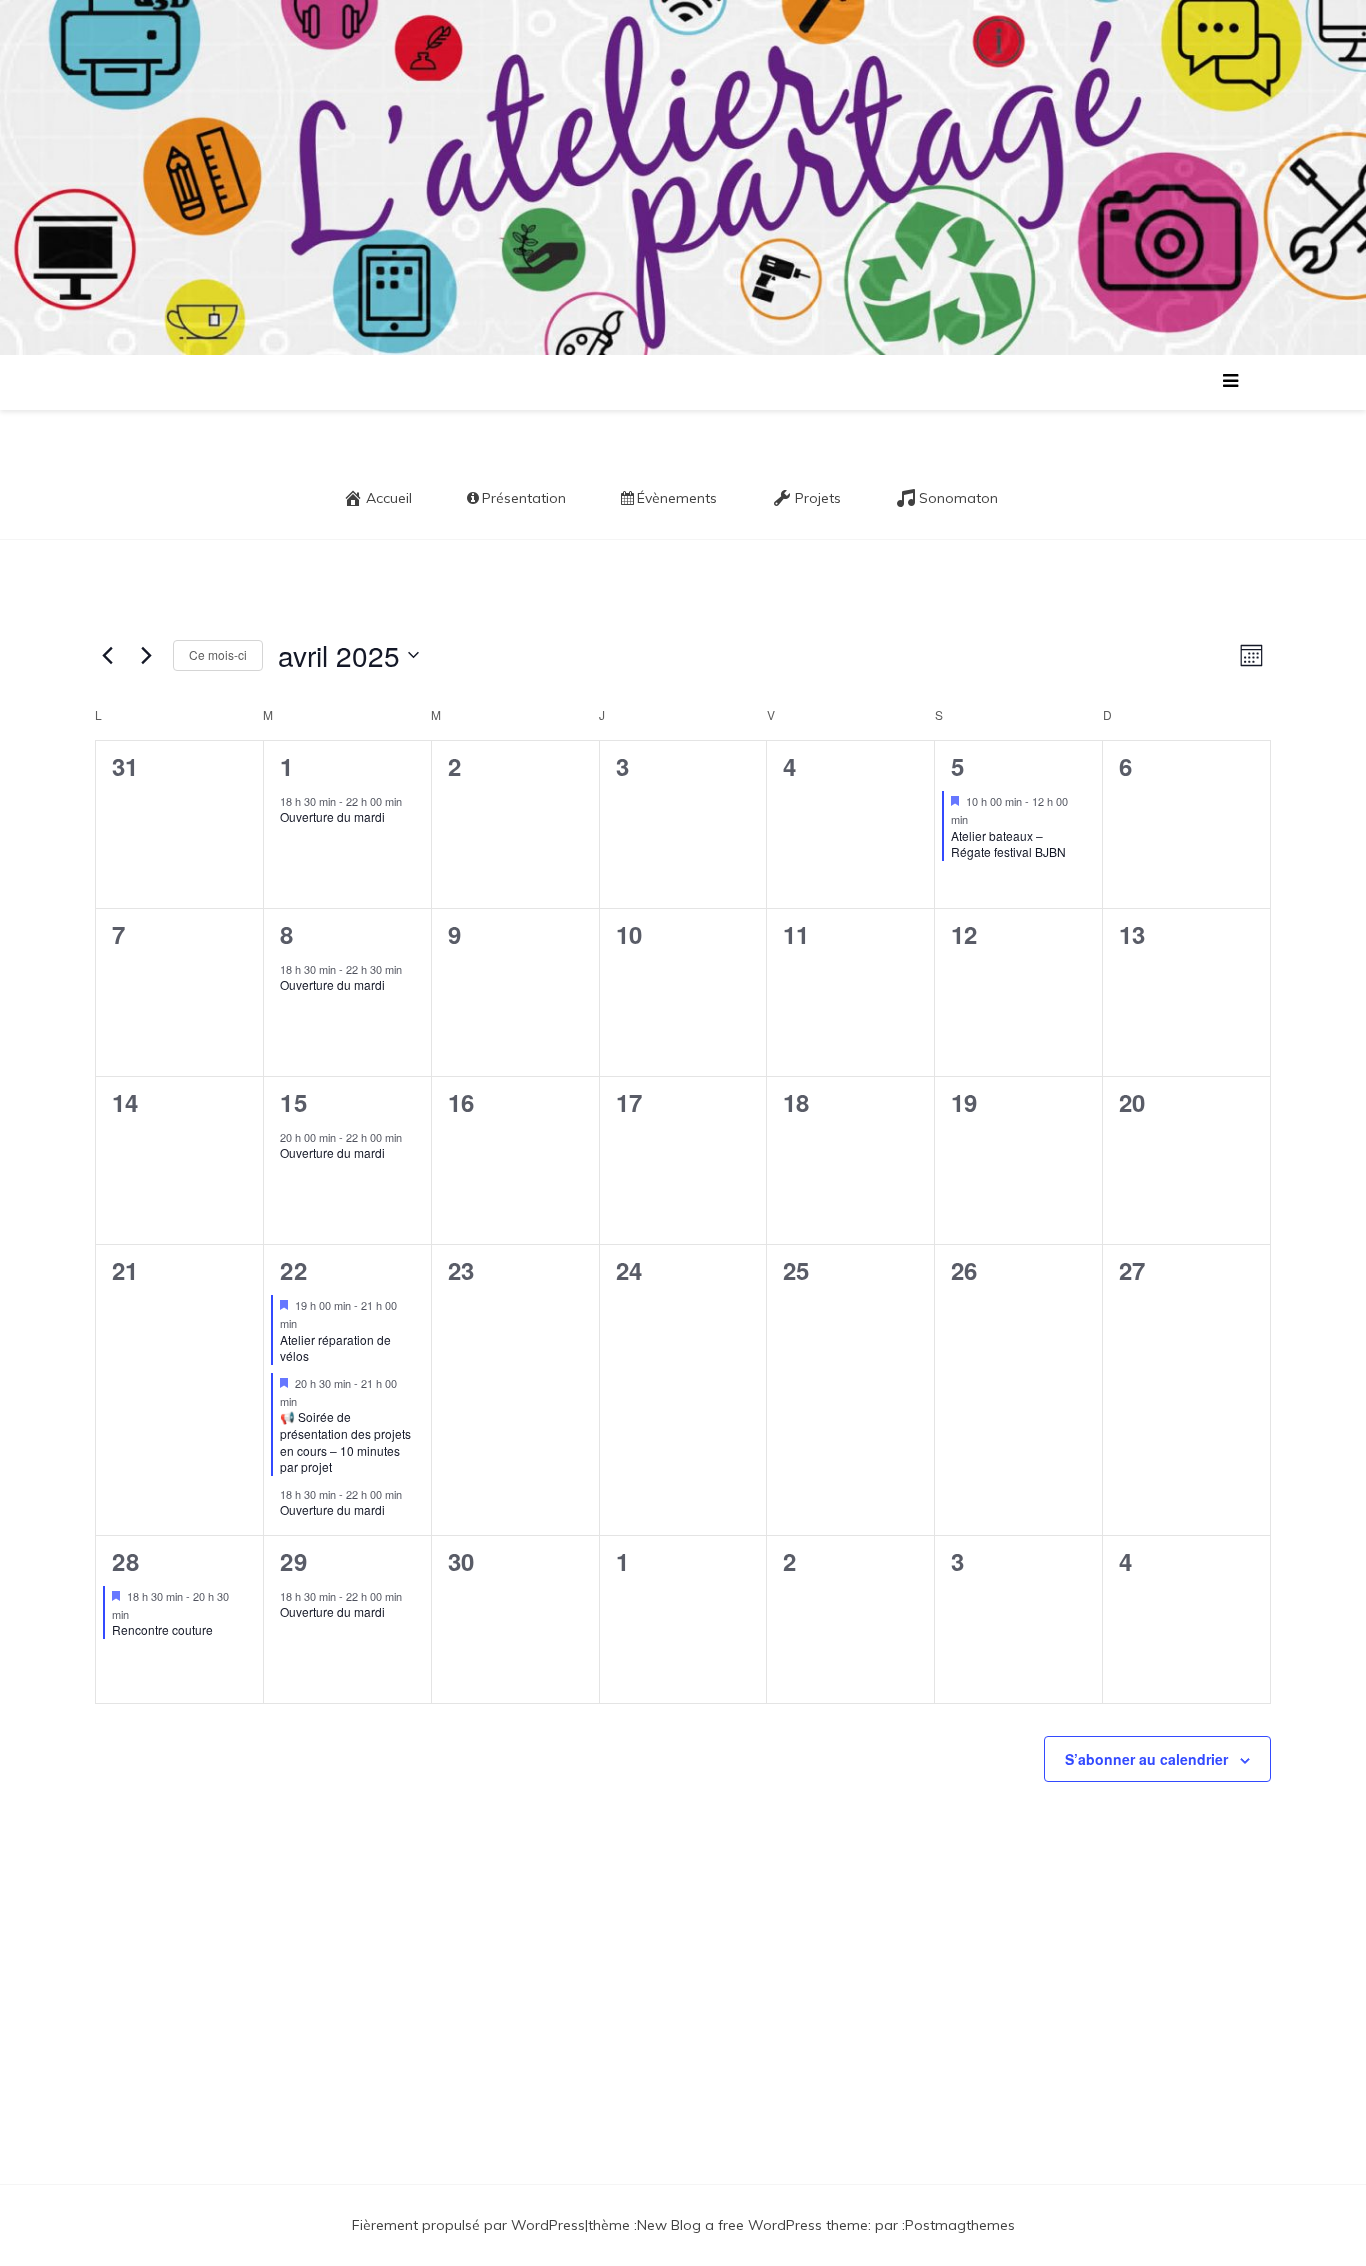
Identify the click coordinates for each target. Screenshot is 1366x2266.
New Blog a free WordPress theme (752, 2225)
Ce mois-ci (218, 654)
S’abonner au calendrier (1146, 1759)
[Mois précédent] (107, 655)
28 (126, 1561)
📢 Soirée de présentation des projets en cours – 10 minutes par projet (345, 1441)
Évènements (677, 498)
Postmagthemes (960, 2225)
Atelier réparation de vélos (335, 1348)
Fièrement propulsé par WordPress (468, 2225)
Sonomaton (958, 498)
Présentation (524, 498)
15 (294, 1102)
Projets (818, 498)
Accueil (389, 498)
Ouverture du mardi (332, 816)
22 (294, 1270)
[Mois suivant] (146, 655)
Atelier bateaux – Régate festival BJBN (1008, 844)
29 (294, 1561)
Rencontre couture (162, 1629)
